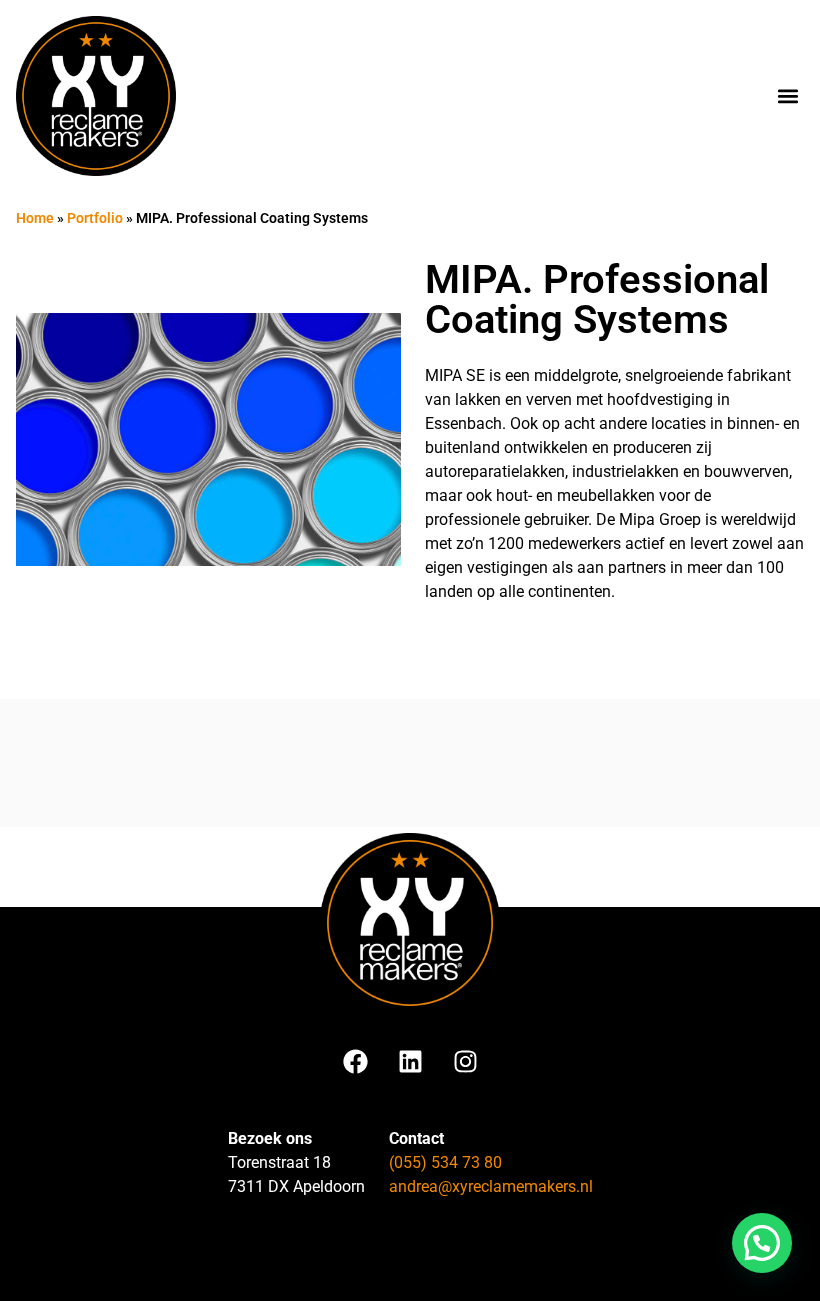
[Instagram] (465, 1062)
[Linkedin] (410, 1062)
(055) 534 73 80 (445, 1162)
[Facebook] (355, 1062)
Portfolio (95, 218)
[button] (787, 96)
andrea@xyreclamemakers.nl (491, 1186)
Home (35, 218)
